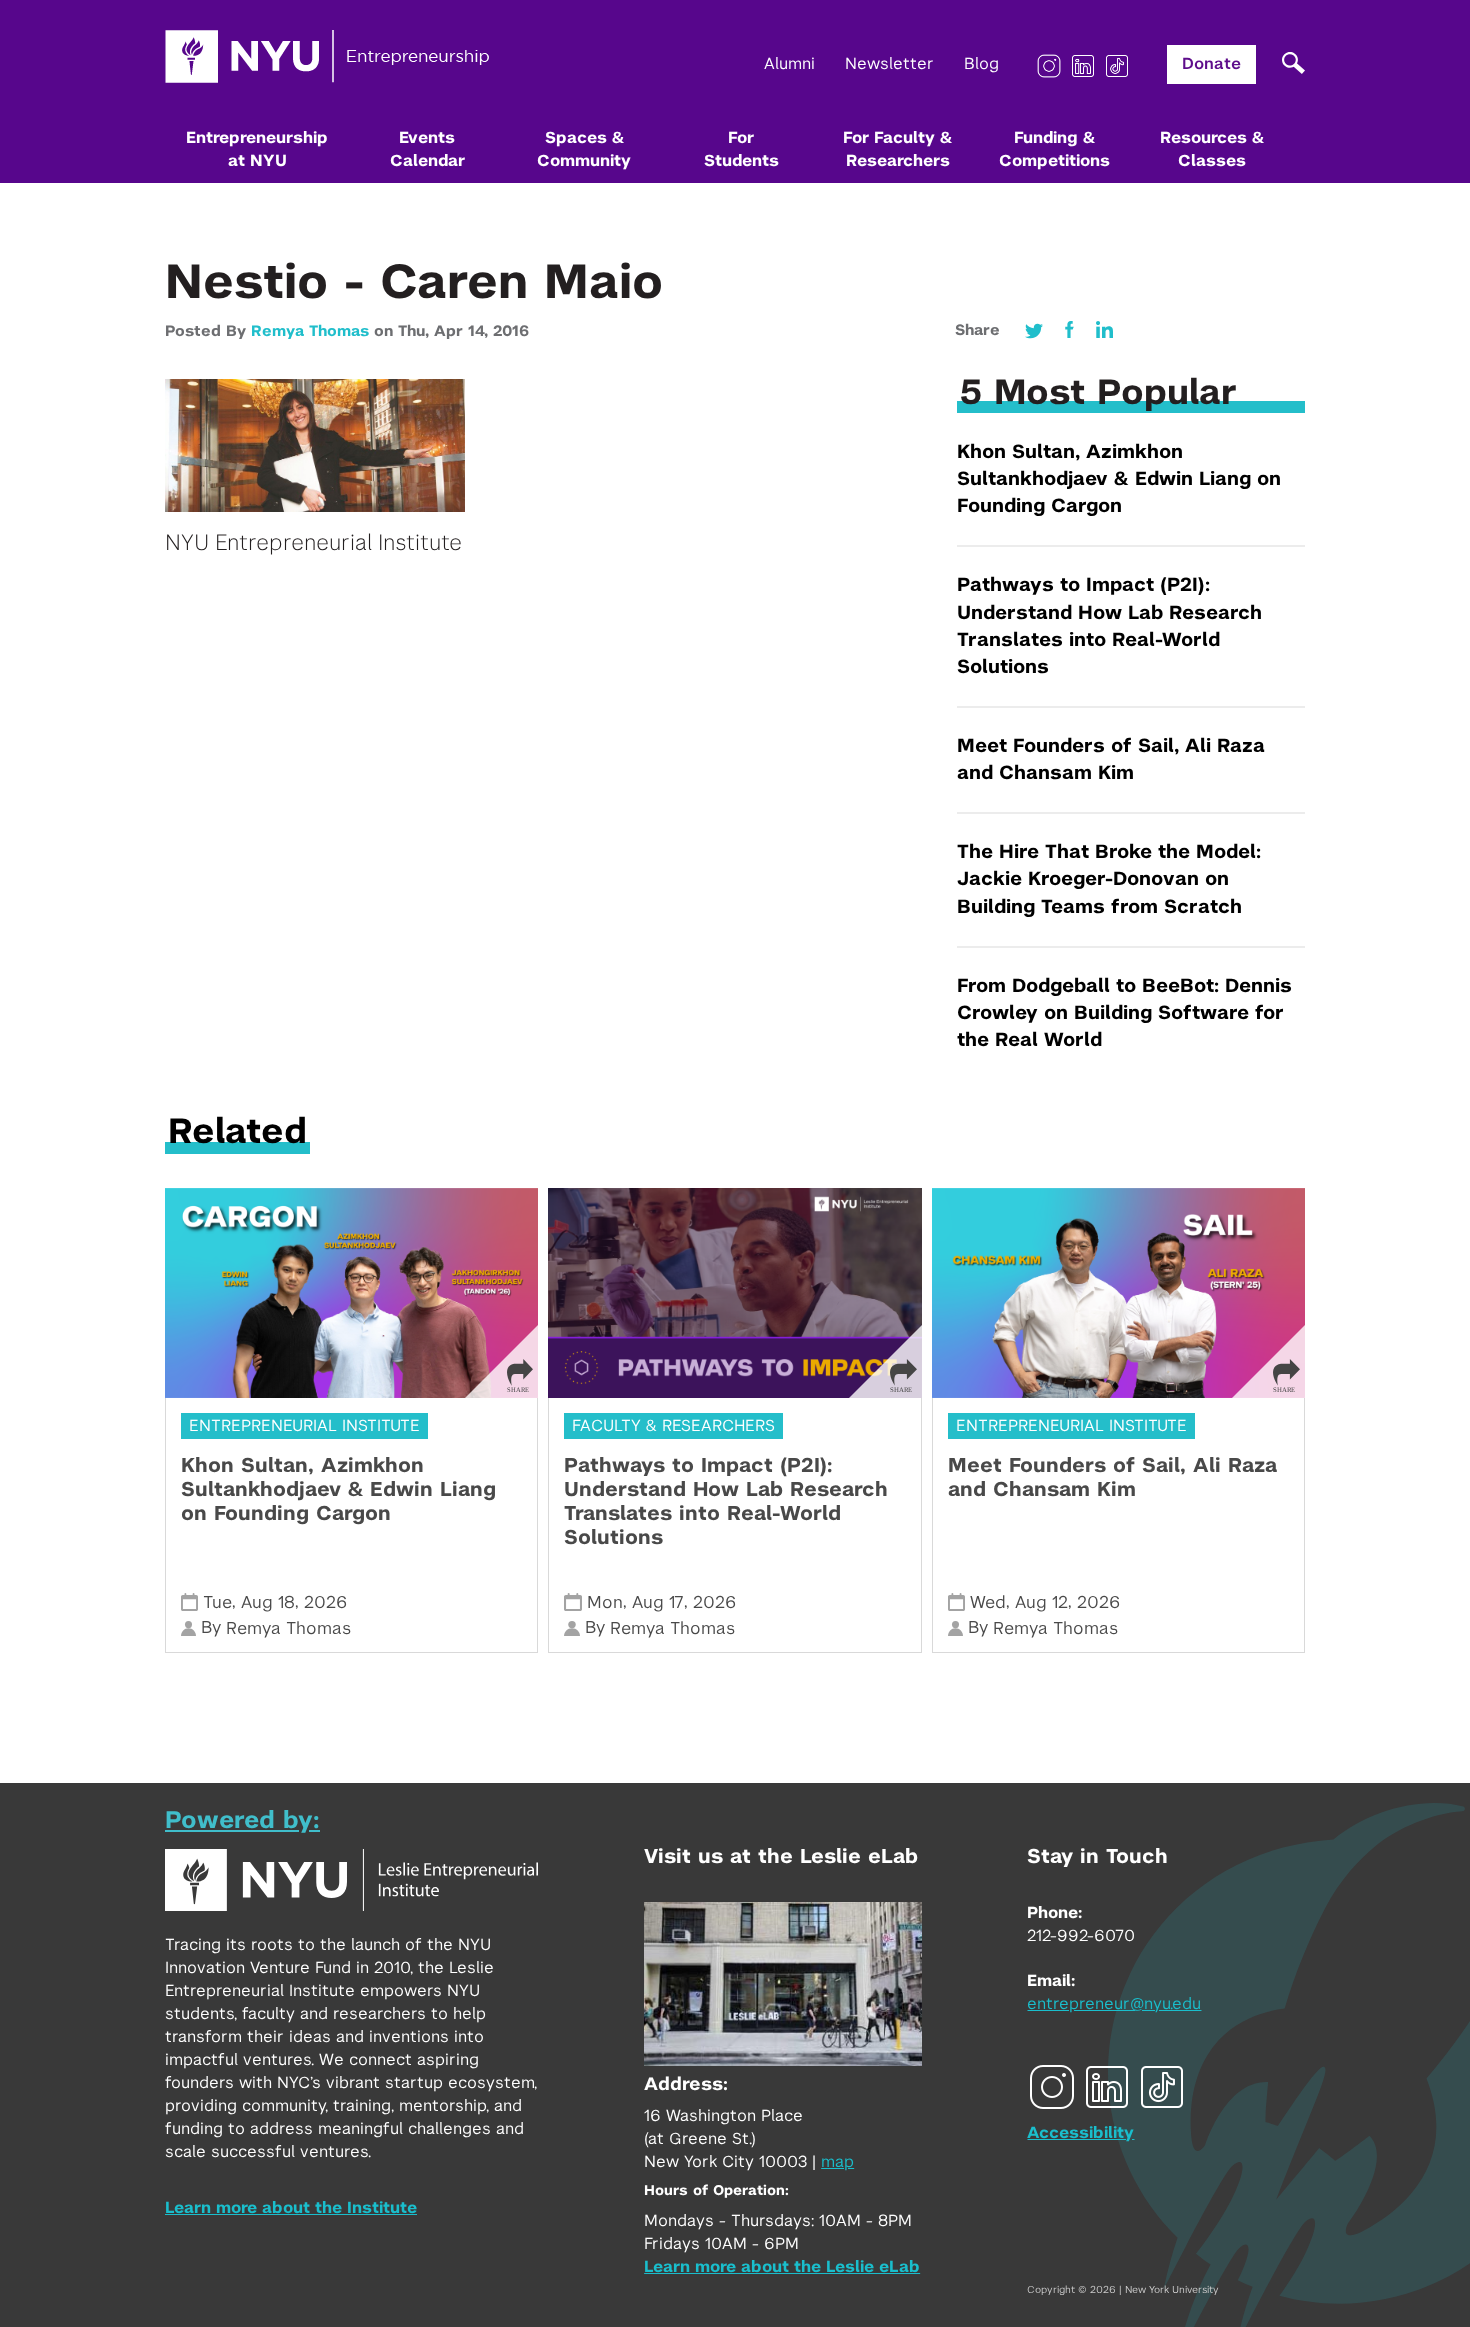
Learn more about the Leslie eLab (782, 2267)
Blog (981, 64)
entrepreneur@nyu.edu (1114, 2004)
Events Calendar (427, 149)
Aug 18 (268, 1602)
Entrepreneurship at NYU (257, 149)
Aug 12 (1041, 1602)
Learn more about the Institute (291, 2208)
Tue (217, 1602)
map (837, 2162)
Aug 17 (658, 1602)
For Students (741, 149)
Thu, (416, 331)
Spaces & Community (584, 149)
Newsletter (889, 64)
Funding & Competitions (1054, 149)
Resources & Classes (1212, 149)
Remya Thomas (310, 331)
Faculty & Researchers (673, 1426)
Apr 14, (463, 331)
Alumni (789, 64)
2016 (511, 331)
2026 (325, 1602)
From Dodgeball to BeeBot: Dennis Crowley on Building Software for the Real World (1124, 1013)
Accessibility (1080, 2133)
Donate (1211, 64)
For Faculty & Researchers (897, 149)
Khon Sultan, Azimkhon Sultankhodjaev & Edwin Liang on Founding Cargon (1119, 479)
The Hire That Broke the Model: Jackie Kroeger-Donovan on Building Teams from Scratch (1109, 879)
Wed (988, 1602)
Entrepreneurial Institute (304, 1426)
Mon (605, 1602)
